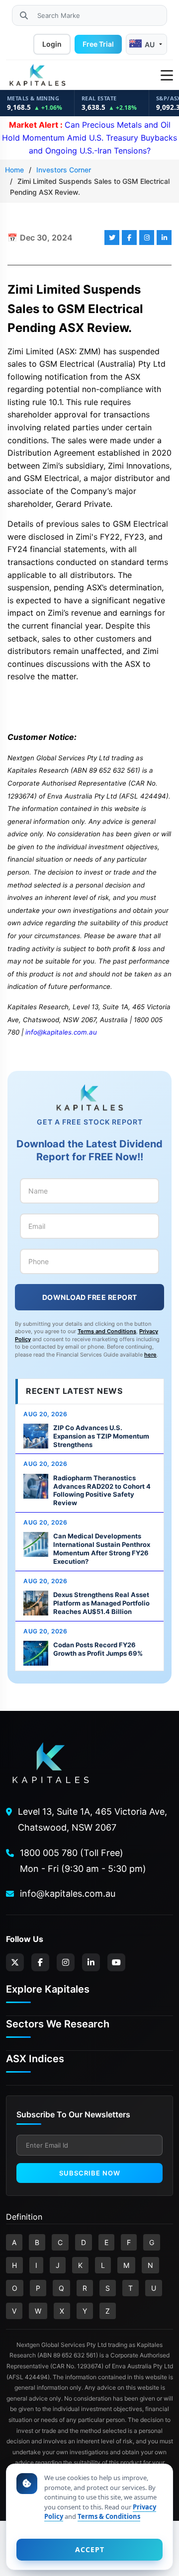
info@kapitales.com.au (61, 1032)
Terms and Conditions (107, 1331)
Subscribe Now (90, 2173)
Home (14, 170)
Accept (90, 2549)
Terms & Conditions (109, 2516)
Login (52, 44)
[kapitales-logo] (37, 76)
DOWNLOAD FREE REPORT (90, 1297)
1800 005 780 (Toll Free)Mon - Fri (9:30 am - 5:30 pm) (83, 1861)
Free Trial (98, 44)
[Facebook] (40, 1962)
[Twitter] (15, 1962)
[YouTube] (116, 1962)
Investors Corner (64, 170)
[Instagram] (66, 1962)
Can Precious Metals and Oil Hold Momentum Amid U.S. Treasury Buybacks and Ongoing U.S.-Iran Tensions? (89, 137)
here (150, 1355)
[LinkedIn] (91, 1962)
